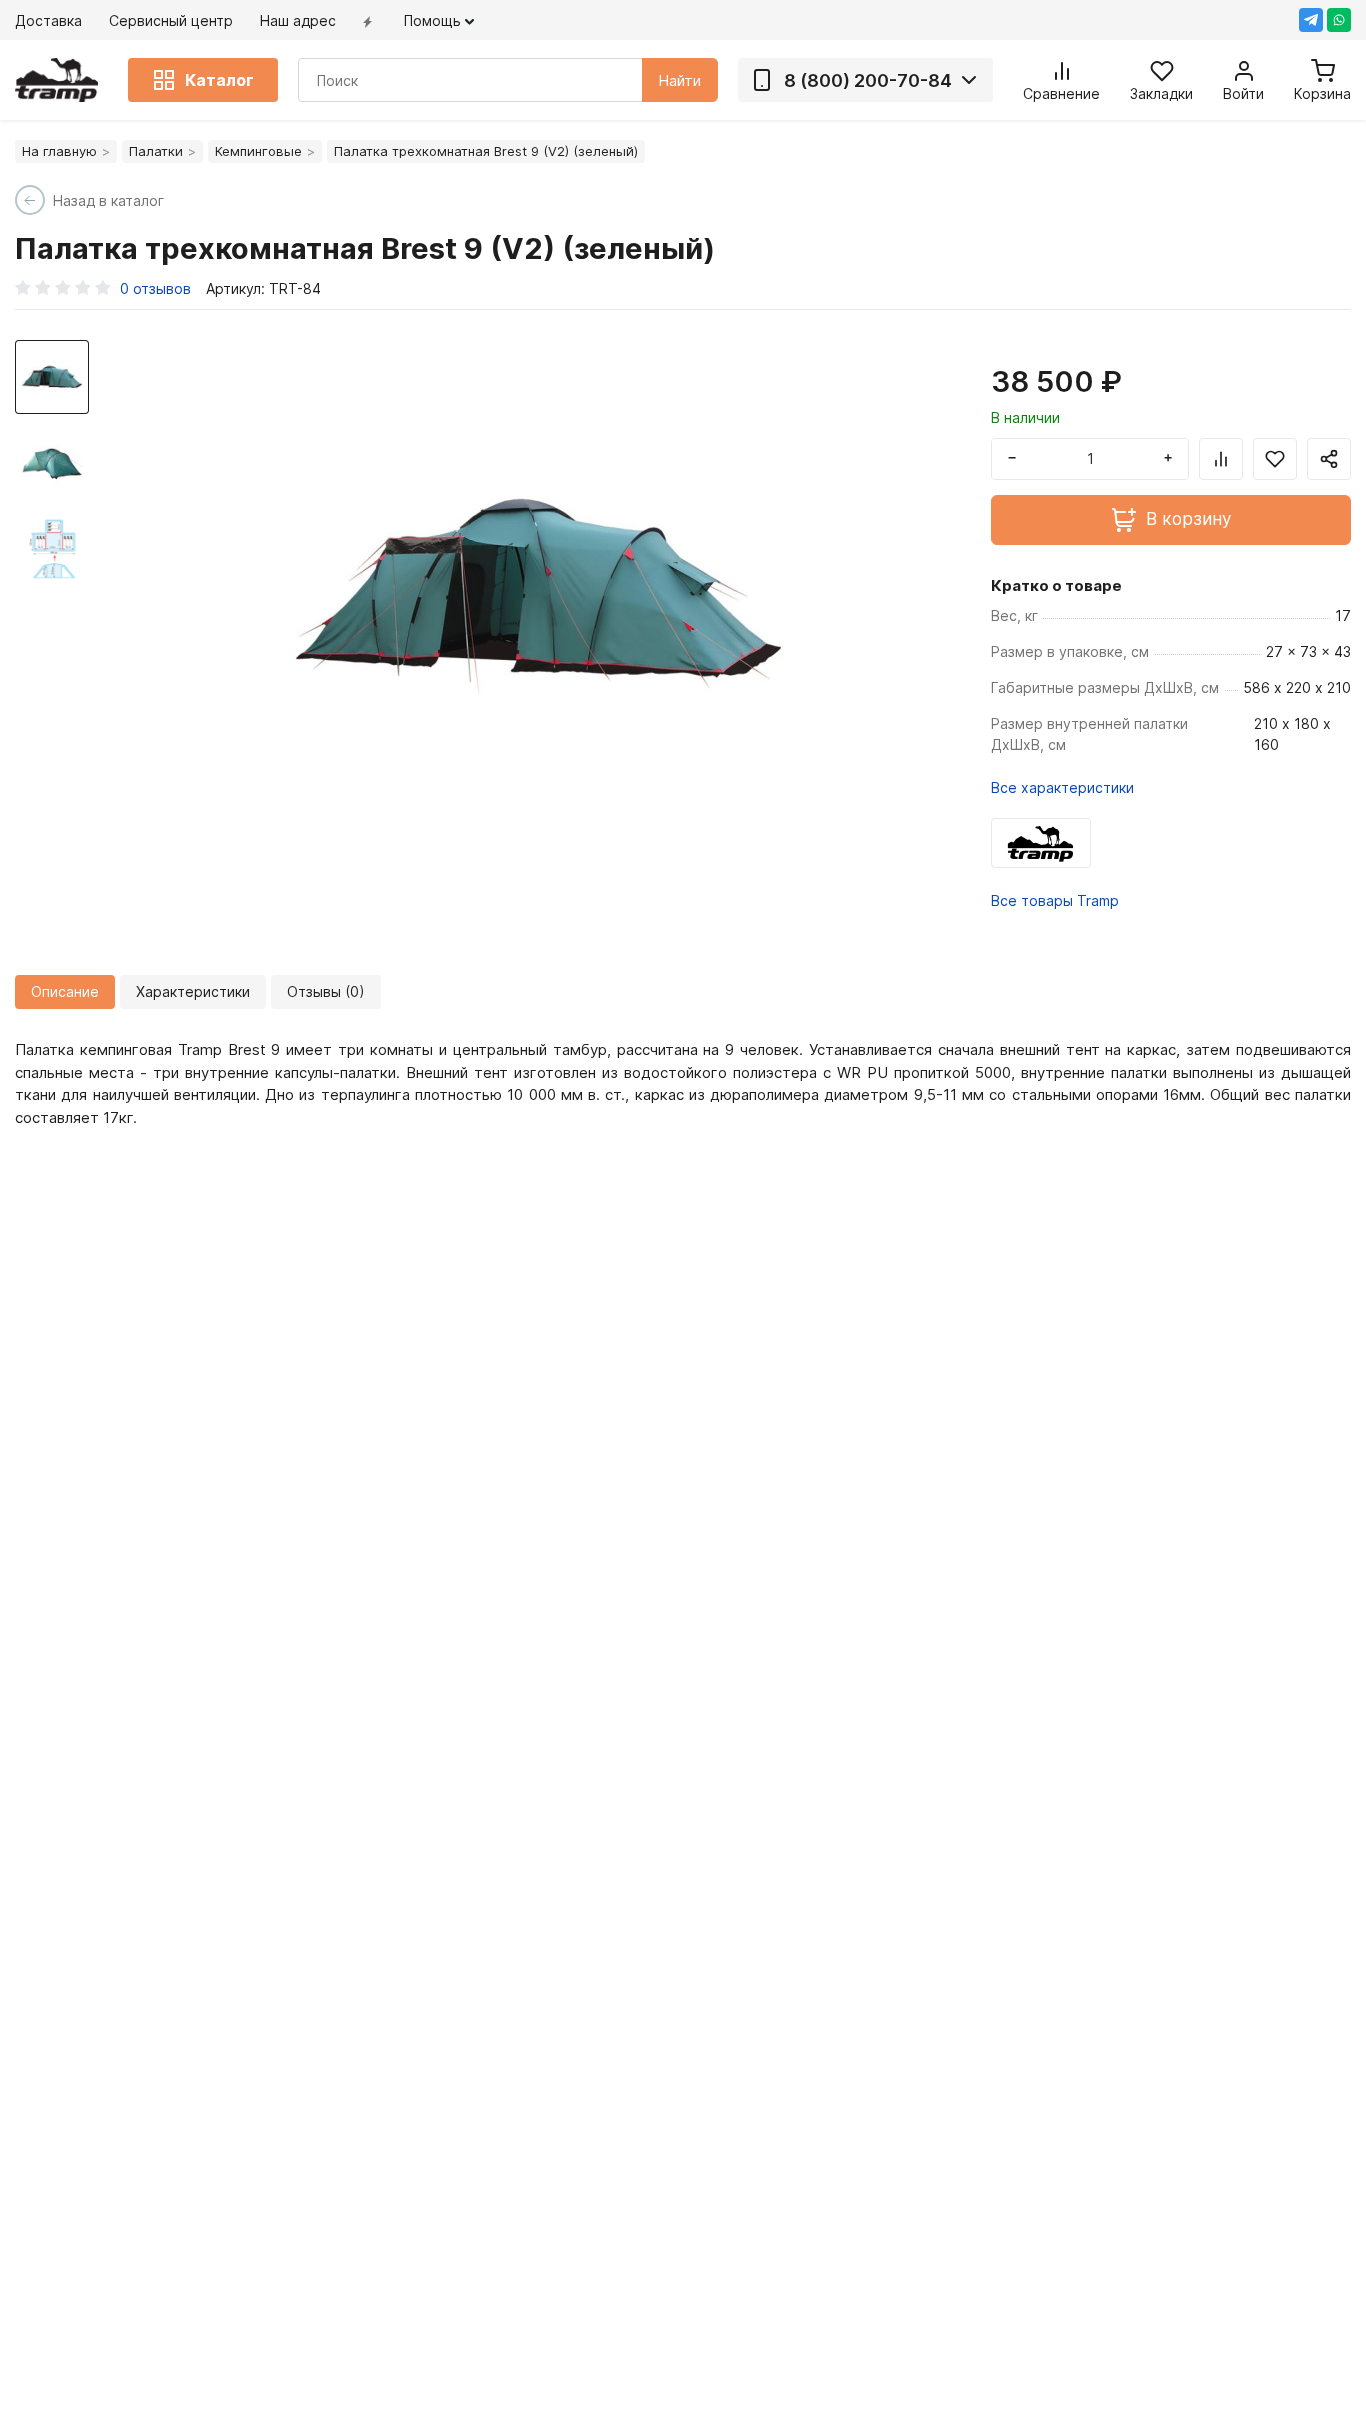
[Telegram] (1311, 20)
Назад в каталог (108, 200)
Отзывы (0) (326, 991)
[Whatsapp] (1339, 20)
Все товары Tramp (1055, 900)
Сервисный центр (171, 20)
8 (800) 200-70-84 (868, 80)
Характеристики (193, 991)
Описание (65, 991)
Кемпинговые (258, 151)
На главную (59, 151)
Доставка (48, 20)
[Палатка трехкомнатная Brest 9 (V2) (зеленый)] (538, 590)
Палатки (156, 151)
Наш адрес (298, 20)
